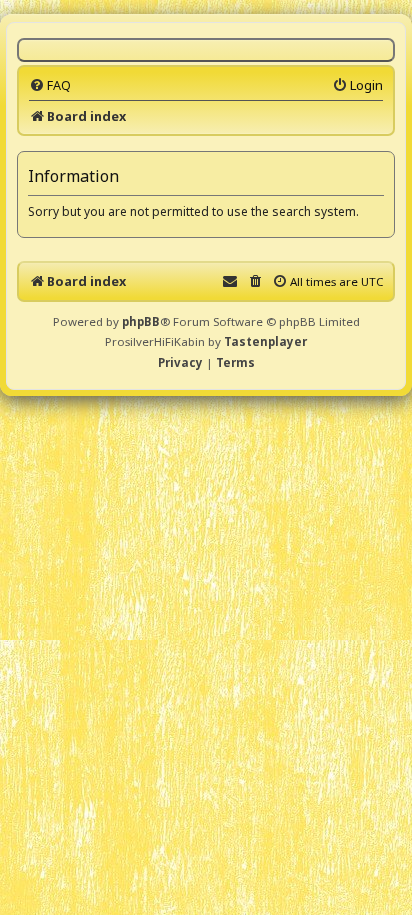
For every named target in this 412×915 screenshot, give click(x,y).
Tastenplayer (265, 341)
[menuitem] (50, 85)
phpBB (141, 321)
